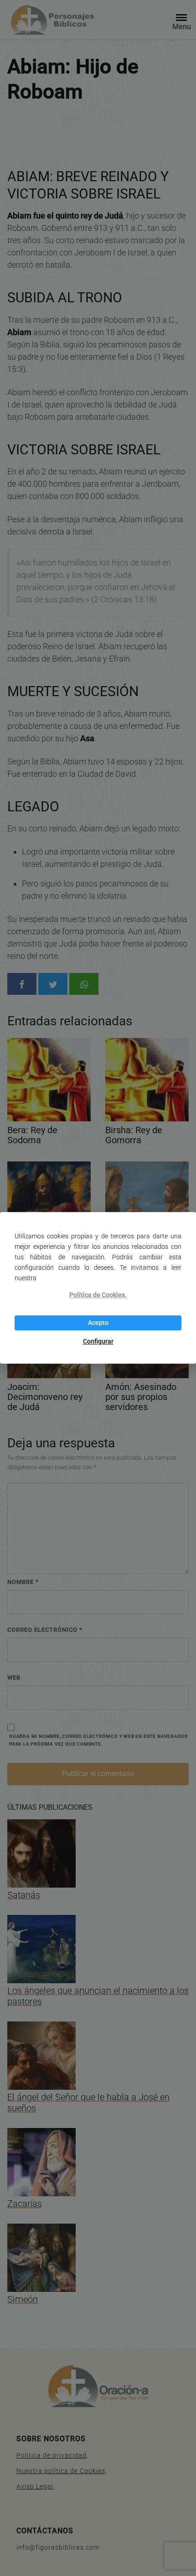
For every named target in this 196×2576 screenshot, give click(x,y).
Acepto (98, 1323)
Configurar (98, 1341)
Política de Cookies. (98, 1295)
